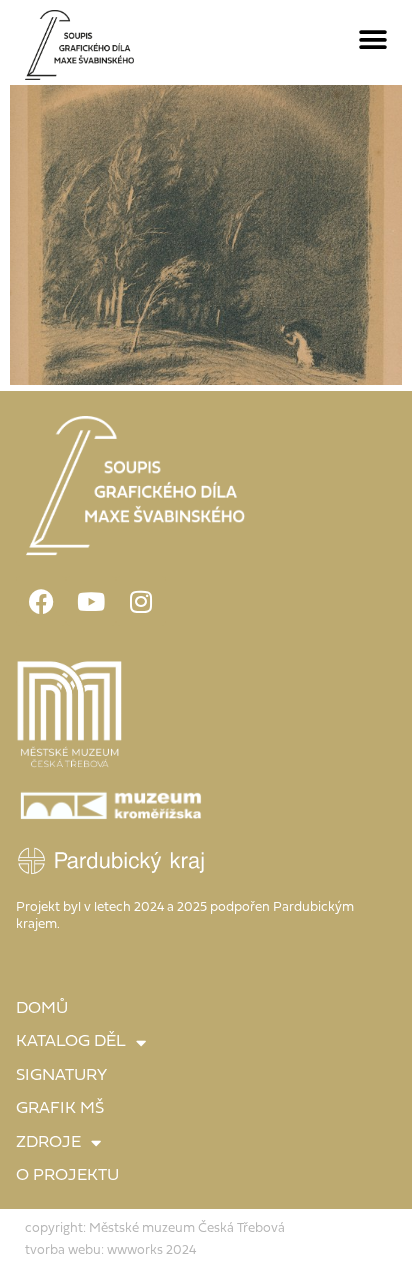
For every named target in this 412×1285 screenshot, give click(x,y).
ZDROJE (48, 1143)
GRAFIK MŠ (60, 1109)
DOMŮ (42, 1009)
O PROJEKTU (67, 1176)
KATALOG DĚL (71, 1042)
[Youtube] (91, 601)
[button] (373, 40)
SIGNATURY (61, 1076)
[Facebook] (41, 601)
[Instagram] (141, 601)
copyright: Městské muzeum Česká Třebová (155, 1228)
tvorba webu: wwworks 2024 (110, 1250)
